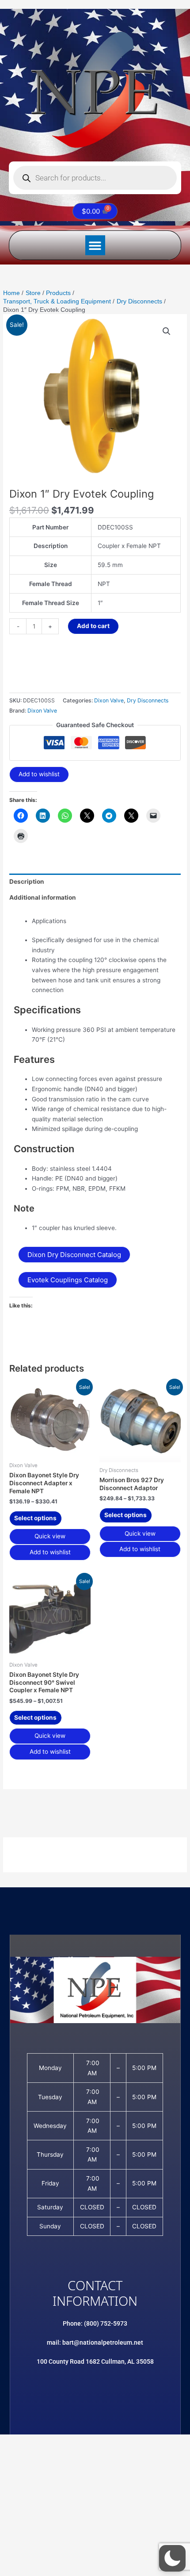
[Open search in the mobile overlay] (95, 178)
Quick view (50, 1536)
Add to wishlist (39, 774)
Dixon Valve (109, 700)
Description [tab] (27, 882)
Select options (35, 1518)
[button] (95, 245)
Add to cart (93, 626)
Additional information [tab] (43, 897)
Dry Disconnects (148, 700)
